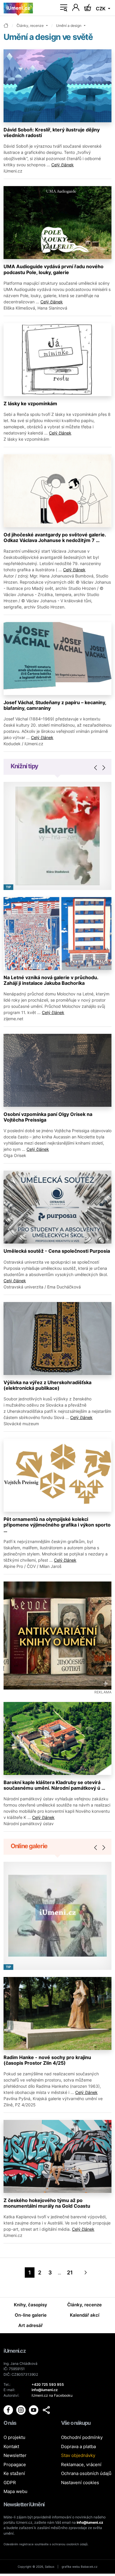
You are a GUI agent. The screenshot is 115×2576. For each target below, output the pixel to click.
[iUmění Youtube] (34, 2410)
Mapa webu (15, 2491)
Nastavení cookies (80, 2483)
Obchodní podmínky (82, 2437)
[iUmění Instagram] (21, 2410)
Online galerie (29, 1846)
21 (70, 2272)
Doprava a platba (78, 2446)
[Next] (86, 2272)
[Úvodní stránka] (18, 8)
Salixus (50, 2567)
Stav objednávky (78, 2455)
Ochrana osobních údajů (86, 2473)
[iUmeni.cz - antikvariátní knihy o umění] (57, 1636)
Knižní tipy (24, 766)
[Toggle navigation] (64, 8)
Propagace (15, 2464)
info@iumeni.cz (90, 2522)
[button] (46, 2410)
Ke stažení (14, 2473)
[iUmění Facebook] (9, 2410)
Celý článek (63, 165)
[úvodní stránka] (6, 26)
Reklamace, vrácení (81, 2464)
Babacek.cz (89, 2567)
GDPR (10, 2483)
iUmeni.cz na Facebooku (52, 2395)
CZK (101, 9)
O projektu (14, 2437)
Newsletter (15, 2455)
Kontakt (11, 2446)
